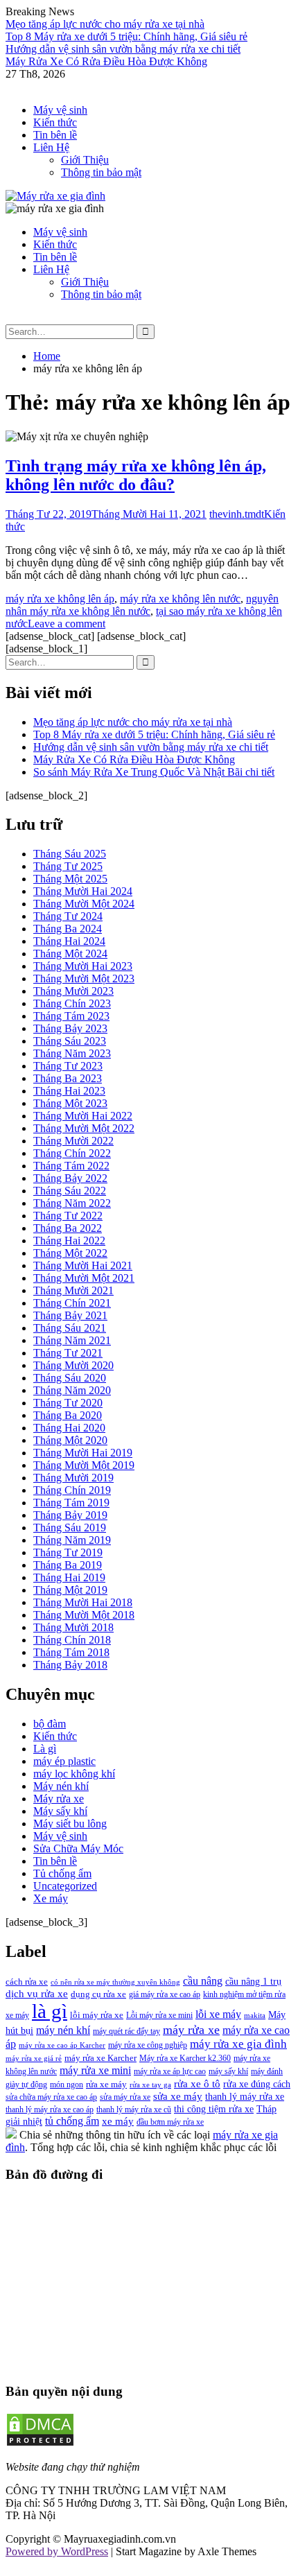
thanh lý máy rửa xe (245, 2096)
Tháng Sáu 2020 (70, 1378)
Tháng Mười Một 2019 (84, 1465)
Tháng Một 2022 (70, 1253)
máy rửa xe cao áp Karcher (62, 2045)
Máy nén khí (61, 1786)
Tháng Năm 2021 (72, 1340)
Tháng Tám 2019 (71, 1503)
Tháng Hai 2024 (69, 941)
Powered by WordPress (57, 2551)
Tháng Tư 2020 (68, 1403)
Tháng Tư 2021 (68, 1353)
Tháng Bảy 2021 (70, 1315)
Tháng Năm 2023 (72, 1053)
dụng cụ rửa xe (98, 1994)
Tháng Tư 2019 (68, 1552)
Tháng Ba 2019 (68, 1565)
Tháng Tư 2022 (68, 1216)
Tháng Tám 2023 (71, 1016)
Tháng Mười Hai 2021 (83, 1265)
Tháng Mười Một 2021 (84, 1278)
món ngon (67, 2085)
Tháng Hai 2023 (69, 1091)
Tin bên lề (55, 135)
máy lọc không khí (74, 1774)
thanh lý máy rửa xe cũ (134, 2109)
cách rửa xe (27, 1982)
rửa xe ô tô (197, 2083)
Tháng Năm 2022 (72, 1203)
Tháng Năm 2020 (72, 1390)
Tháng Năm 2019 (72, 1540)
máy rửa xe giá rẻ (34, 2059)
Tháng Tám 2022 (71, 1166)
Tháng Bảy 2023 (70, 1028)
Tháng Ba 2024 (68, 929)
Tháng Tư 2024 (68, 916)
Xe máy (51, 1898)
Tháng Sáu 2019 (70, 1528)
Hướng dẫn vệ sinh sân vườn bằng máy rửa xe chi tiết (123, 49)
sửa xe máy (178, 2096)
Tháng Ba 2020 (68, 1415)
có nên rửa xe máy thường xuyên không (115, 1982)
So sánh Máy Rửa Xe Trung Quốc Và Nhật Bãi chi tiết (154, 772)
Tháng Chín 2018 (72, 1640)
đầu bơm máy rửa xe (170, 2122)
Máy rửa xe (59, 1799)
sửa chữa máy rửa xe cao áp (51, 2097)
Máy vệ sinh (60, 110)
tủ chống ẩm (72, 2121)
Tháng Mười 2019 (73, 1478)
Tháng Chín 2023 (72, 1003)
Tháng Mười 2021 (73, 1290)
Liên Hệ (51, 147)
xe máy (118, 2121)
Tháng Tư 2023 (68, 1066)
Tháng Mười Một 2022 (84, 1128)
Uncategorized (65, 1886)
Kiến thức (55, 122)
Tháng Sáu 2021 (70, 1328)
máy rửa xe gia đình (238, 2044)
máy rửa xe (191, 2030)
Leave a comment (67, 624)
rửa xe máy (106, 2084)
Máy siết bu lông (70, 1824)
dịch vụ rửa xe (37, 1993)
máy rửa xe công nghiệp (148, 2045)
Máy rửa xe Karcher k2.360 (185, 2058)
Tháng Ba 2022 (68, 1228)
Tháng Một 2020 (70, 1440)
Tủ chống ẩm (62, 1873)
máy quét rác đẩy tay (126, 2031)
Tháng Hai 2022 (69, 1241)
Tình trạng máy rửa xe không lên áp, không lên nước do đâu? (136, 475)
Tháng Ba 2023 (68, 1078)
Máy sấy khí (60, 1811)
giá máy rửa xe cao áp (165, 1994)
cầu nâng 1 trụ (253, 1981)
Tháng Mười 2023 (73, 991)
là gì (50, 2011)
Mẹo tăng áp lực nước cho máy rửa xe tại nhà (105, 24)
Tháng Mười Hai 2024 (83, 891)
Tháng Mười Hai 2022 (83, 1116)
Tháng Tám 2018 (71, 1652)
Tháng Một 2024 (70, 954)
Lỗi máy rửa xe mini (159, 2015)
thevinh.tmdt (237, 514)
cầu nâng (203, 1981)
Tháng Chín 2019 (72, 1490)
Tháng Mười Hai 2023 (83, 966)
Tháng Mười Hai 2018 (83, 1602)
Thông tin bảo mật (101, 172)
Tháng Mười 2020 (73, 1365)
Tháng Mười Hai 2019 (83, 1453)
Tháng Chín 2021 (72, 1303)
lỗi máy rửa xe (97, 2015)
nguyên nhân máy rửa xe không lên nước (142, 605)
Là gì (45, 1749)
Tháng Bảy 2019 (70, 1515)
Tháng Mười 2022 (73, 1141)
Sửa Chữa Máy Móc (78, 1848)
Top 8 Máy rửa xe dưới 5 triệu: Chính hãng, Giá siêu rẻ (126, 36)
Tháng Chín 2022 (72, 1153)
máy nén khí (63, 2030)
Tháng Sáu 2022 (70, 1191)
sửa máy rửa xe (125, 2097)
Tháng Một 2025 (70, 879)
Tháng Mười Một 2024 (84, 904)
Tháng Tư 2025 (68, 866)
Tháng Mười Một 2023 (84, 978)
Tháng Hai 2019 (69, 1577)
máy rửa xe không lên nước (180, 599)
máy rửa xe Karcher (100, 2058)
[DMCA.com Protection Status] (40, 2443)
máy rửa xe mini (95, 2070)
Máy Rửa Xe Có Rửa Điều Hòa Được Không (106, 61)
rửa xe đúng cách (257, 2084)
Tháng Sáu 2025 (70, 854)
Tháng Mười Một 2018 (84, 1615)
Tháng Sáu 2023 (70, 1041)
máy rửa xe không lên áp (60, 599)
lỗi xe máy (218, 2014)
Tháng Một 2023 (70, 1103)
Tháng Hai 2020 (69, 1428)
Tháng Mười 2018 (73, 1627)
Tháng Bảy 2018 (70, 1665)
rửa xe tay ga (150, 2085)
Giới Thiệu (85, 160)
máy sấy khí (228, 2071)
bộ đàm (50, 1724)
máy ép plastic (64, 1761)
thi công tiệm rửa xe (214, 2109)
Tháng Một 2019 (70, 1590)
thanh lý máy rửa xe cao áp (50, 2109)
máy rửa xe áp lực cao (170, 2071)
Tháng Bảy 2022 (70, 1178)
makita (255, 2016)
